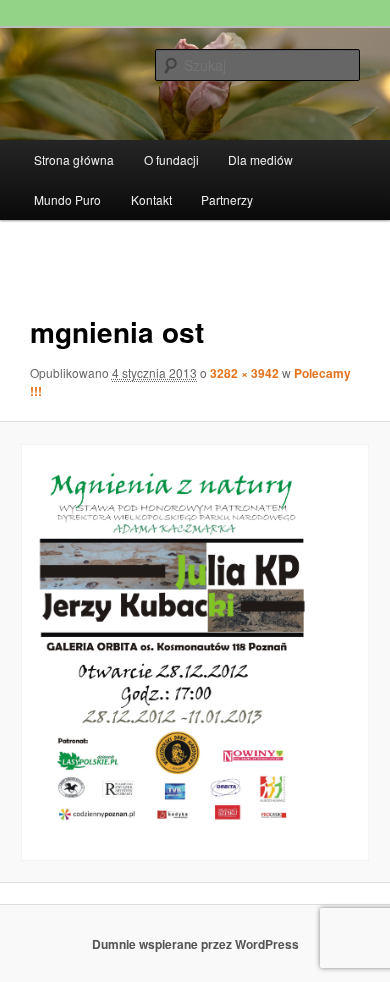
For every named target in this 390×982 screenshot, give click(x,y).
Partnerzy (227, 199)
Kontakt (151, 199)
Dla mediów (260, 159)
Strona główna (74, 159)
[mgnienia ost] (194, 652)
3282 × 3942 (244, 373)
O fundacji (171, 159)
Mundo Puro (67, 199)
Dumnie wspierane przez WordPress (195, 944)
